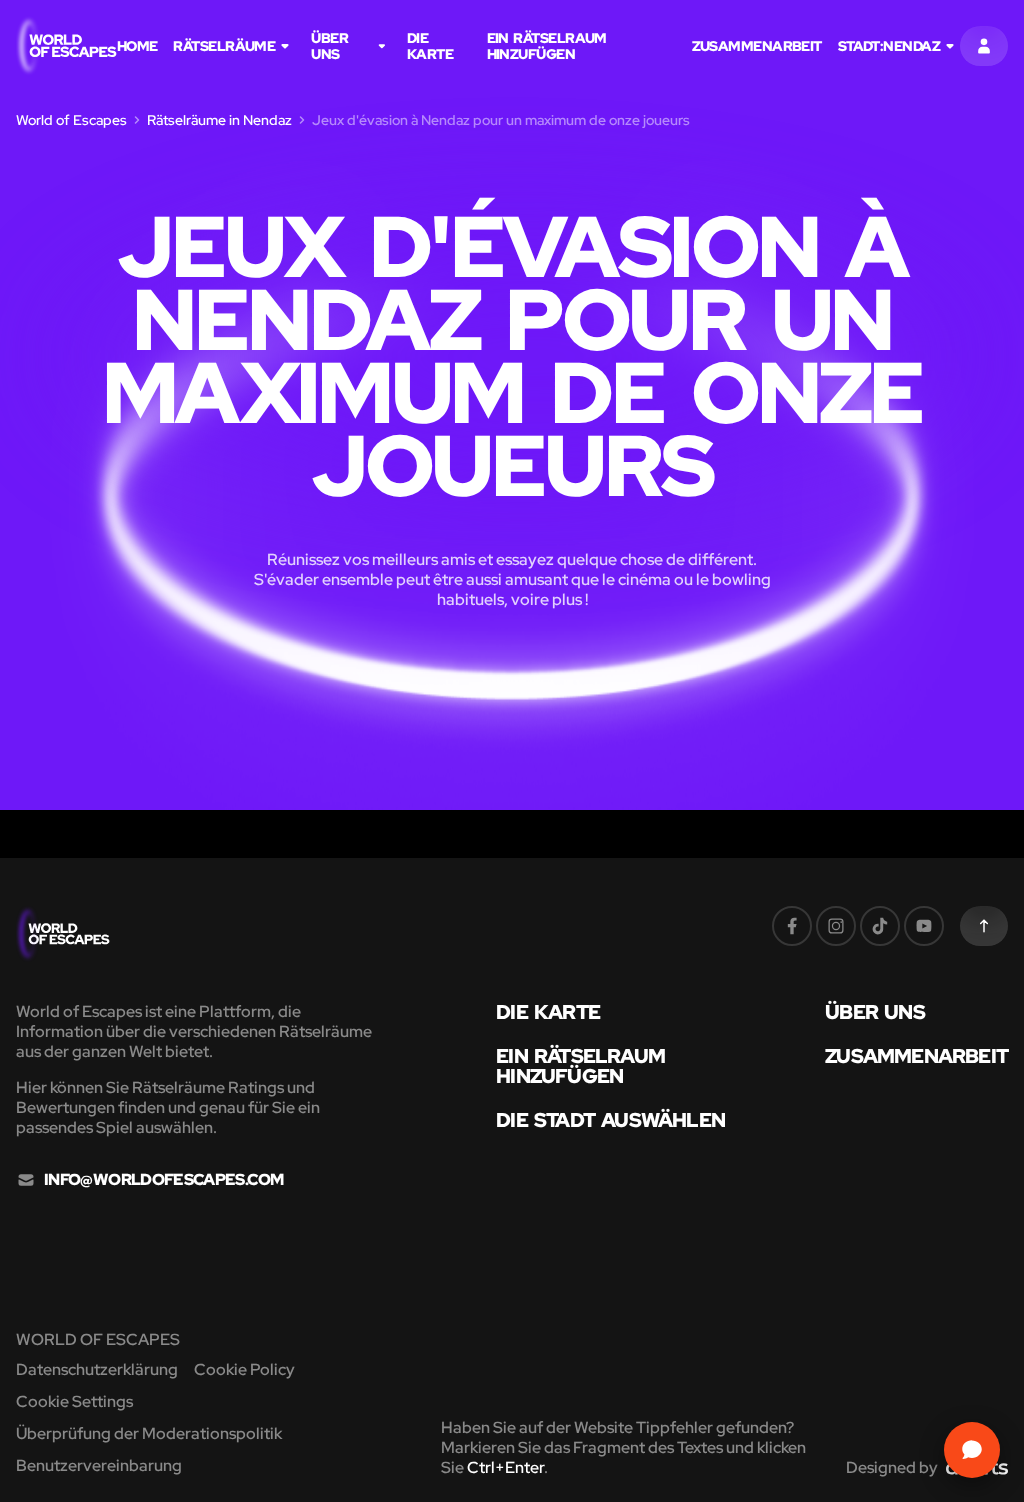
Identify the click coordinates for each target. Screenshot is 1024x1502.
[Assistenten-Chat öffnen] (972, 1450)
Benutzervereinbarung (99, 1465)
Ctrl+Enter (505, 1467)
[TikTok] (880, 926)
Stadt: (889, 46)
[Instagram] (836, 926)
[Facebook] (792, 926)
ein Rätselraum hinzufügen (547, 46)
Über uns (329, 46)
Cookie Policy (244, 1369)
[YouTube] (924, 926)
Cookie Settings (74, 1401)
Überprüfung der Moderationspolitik (149, 1433)
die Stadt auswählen (610, 1120)
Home (137, 46)
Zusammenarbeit (757, 46)
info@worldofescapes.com (163, 1180)
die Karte (430, 46)
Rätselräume (224, 46)
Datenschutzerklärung (97, 1369)
